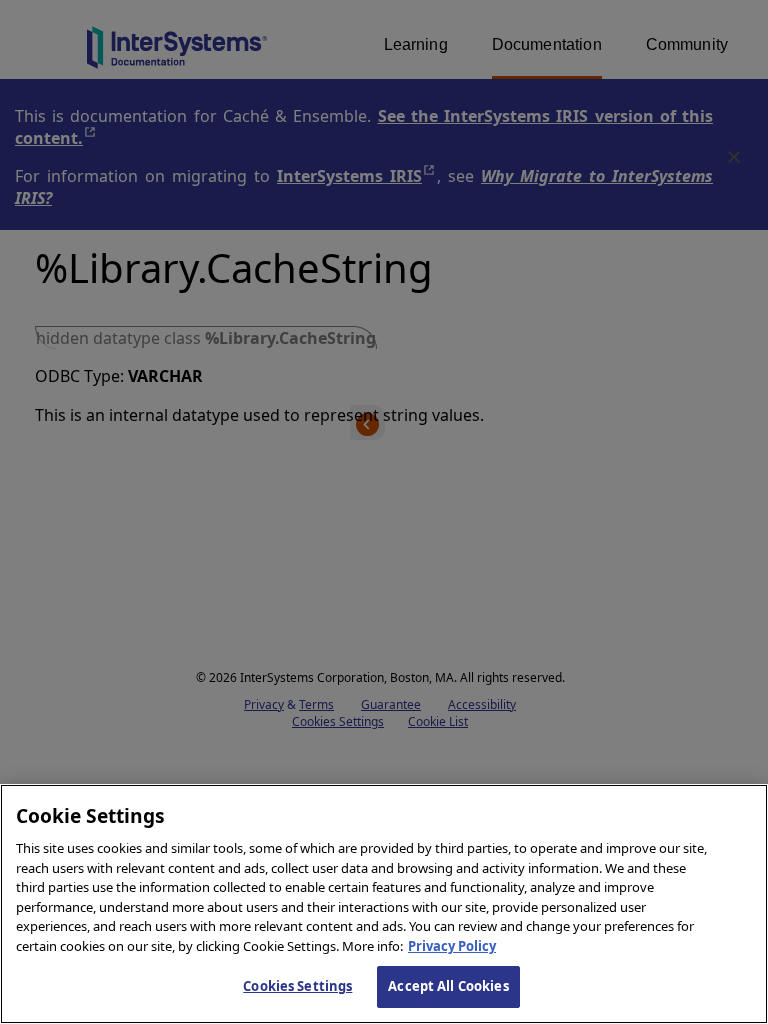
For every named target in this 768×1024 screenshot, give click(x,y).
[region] (384, 904)
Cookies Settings (297, 986)
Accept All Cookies (448, 986)
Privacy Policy (452, 946)
